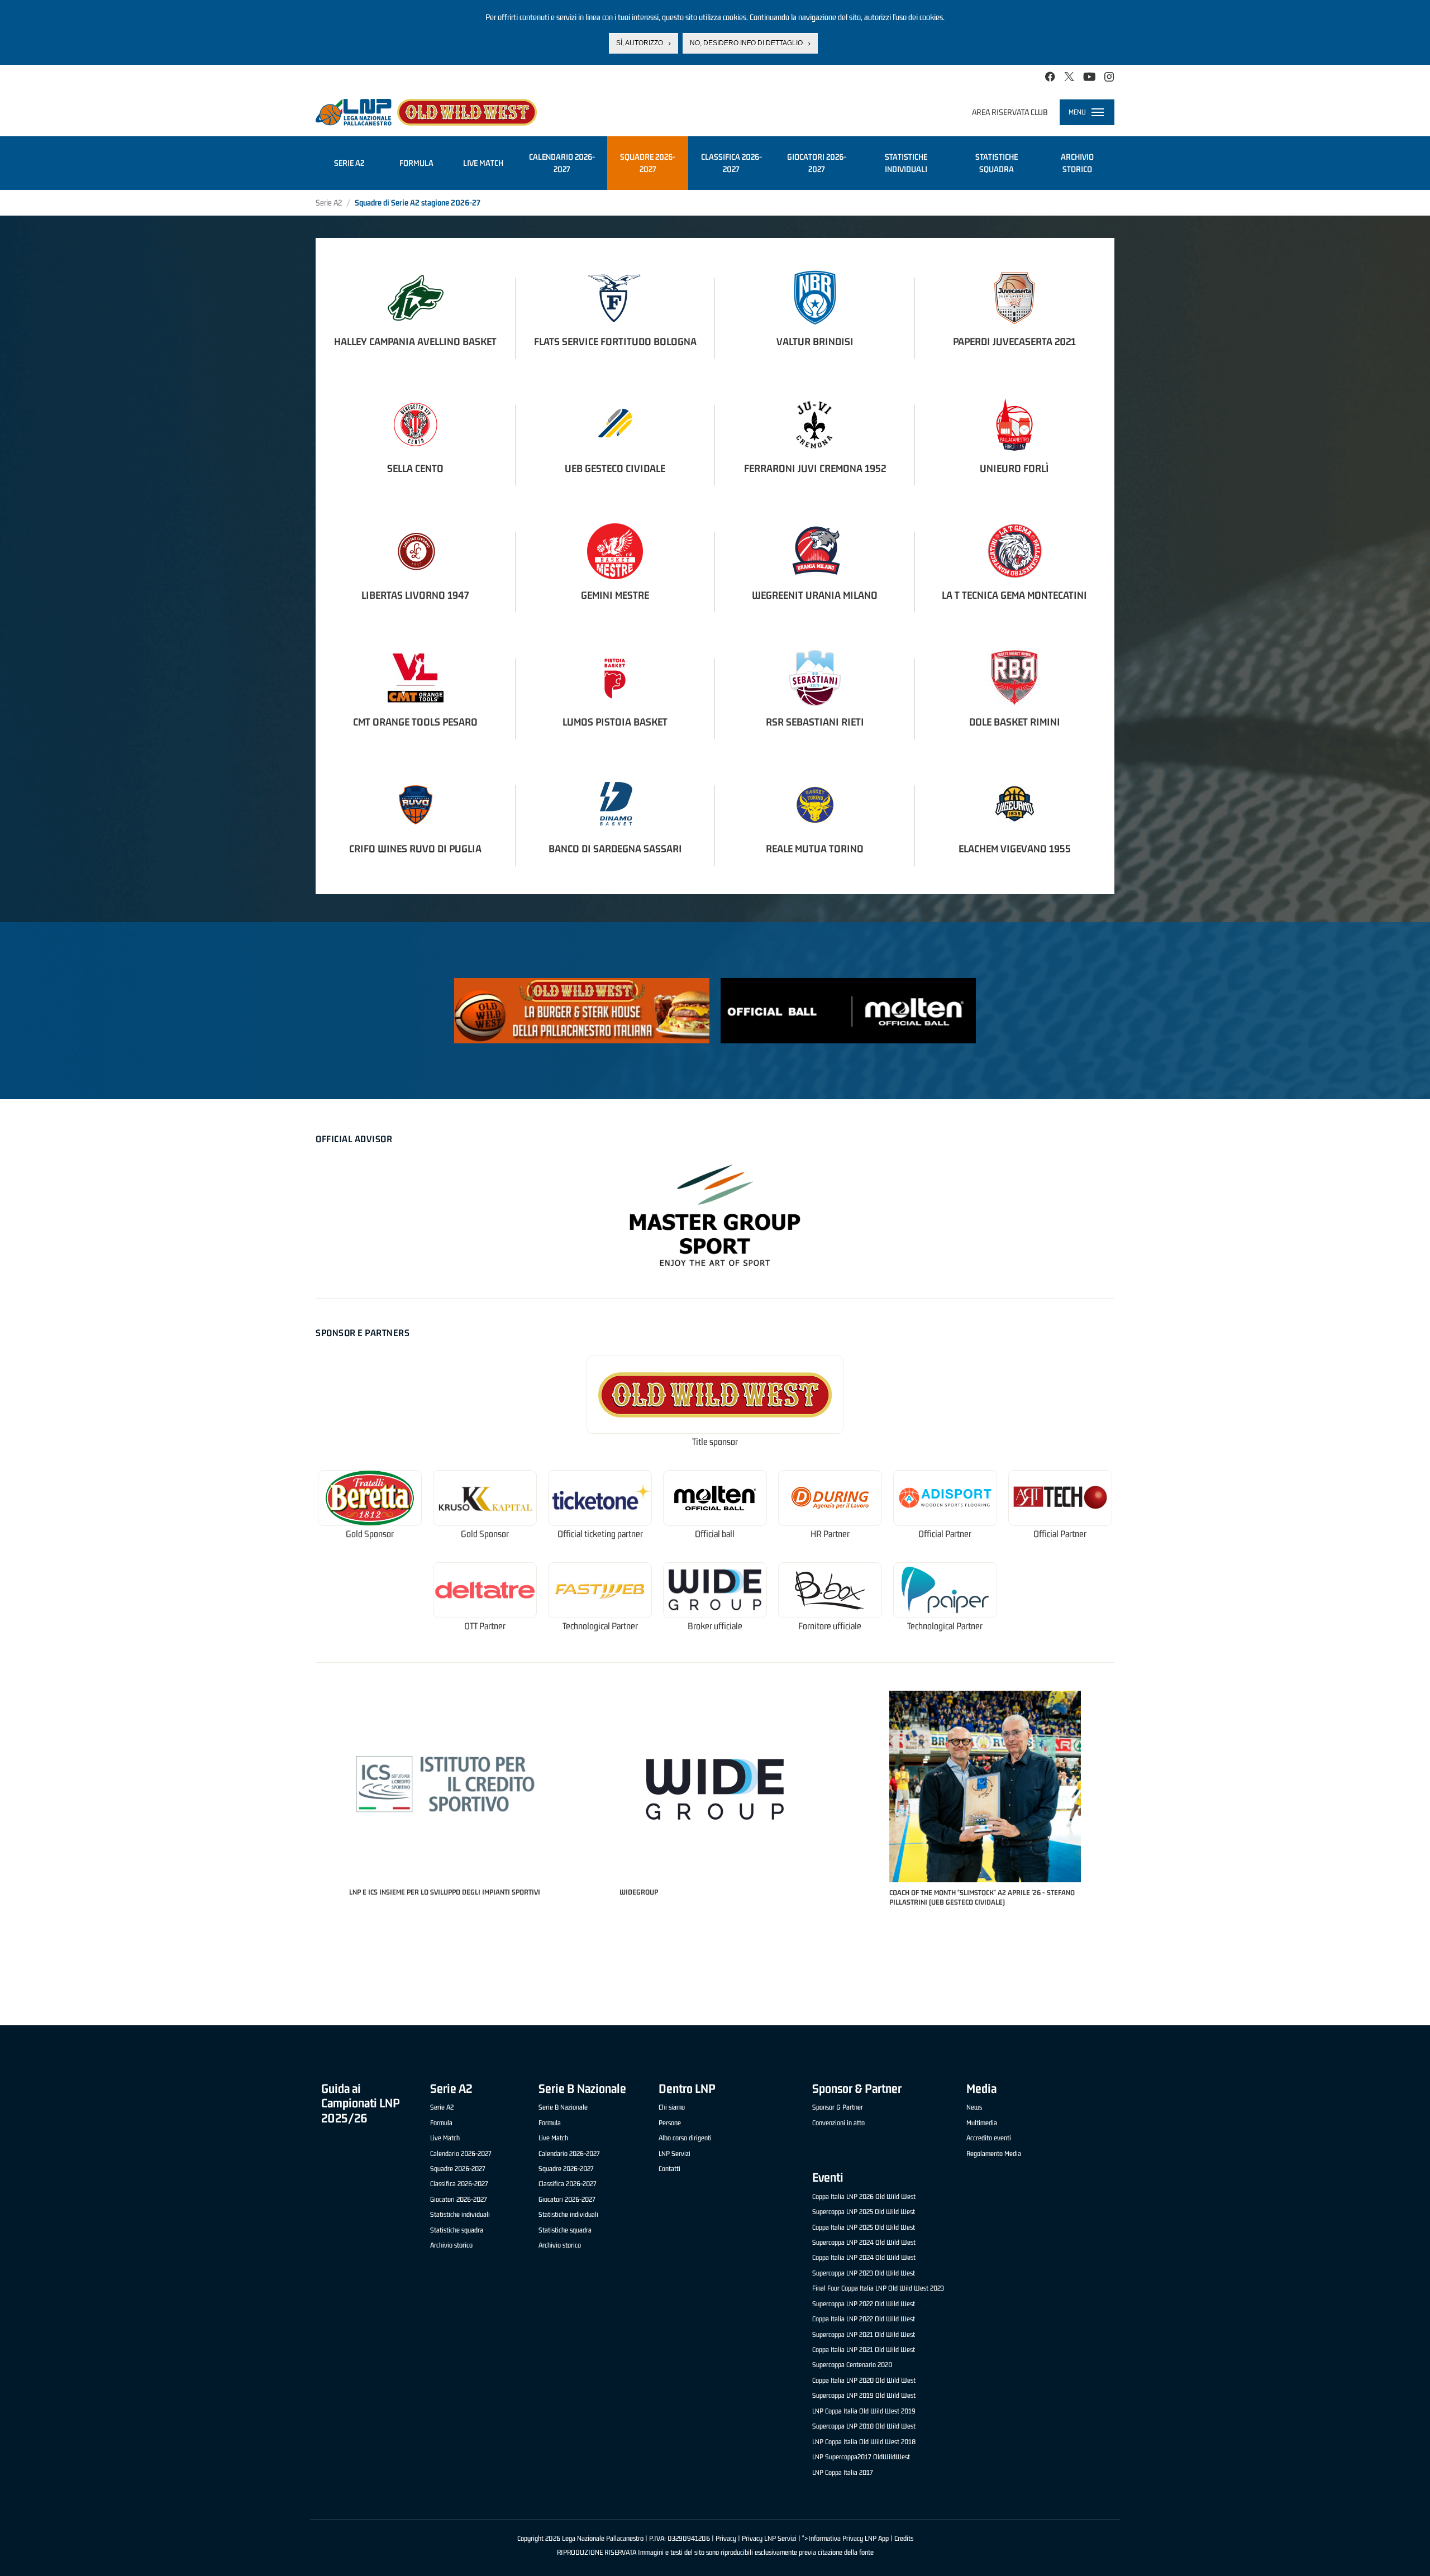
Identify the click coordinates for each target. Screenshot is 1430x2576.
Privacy (726, 2538)
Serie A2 (329, 202)
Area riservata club (1010, 112)
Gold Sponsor (370, 1534)
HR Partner (830, 1534)
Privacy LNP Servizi (769, 2538)
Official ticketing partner (600, 1534)
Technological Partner (600, 1626)
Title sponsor (715, 1442)
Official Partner (945, 1534)
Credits (904, 2538)
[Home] (426, 112)
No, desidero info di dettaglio (746, 43)
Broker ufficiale (715, 1626)
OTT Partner (485, 1626)
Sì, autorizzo (640, 43)
